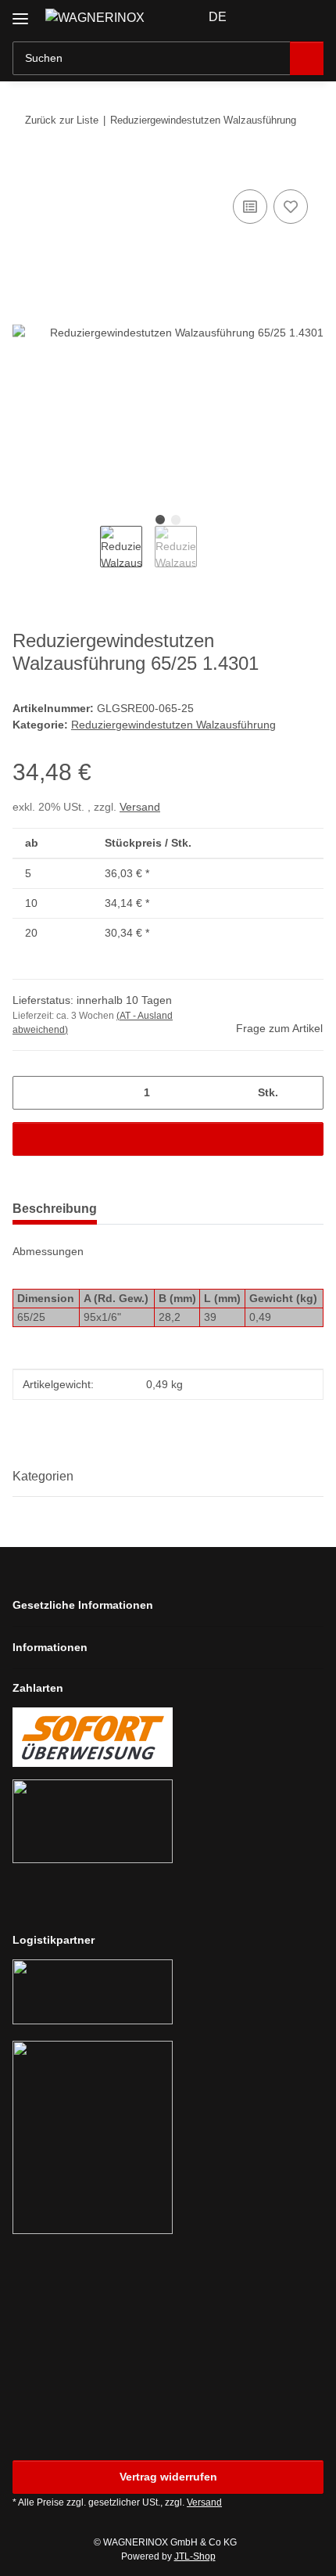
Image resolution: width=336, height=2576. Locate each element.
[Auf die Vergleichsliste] (250, 207)
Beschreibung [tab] (55, 1209)
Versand (140, 807)
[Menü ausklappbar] (20, 13)
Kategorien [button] (43, 1476)
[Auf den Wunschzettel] (291, 207)
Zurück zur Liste (62, 120)
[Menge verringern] (30, 1093)
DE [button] (218, 17)
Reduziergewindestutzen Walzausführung (173, 725)
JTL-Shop (195, 2556)
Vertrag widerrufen (168, 2477)
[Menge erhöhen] (306, 1093)
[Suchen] (307, 58)
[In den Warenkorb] (25, 168)
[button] (262, 17)
